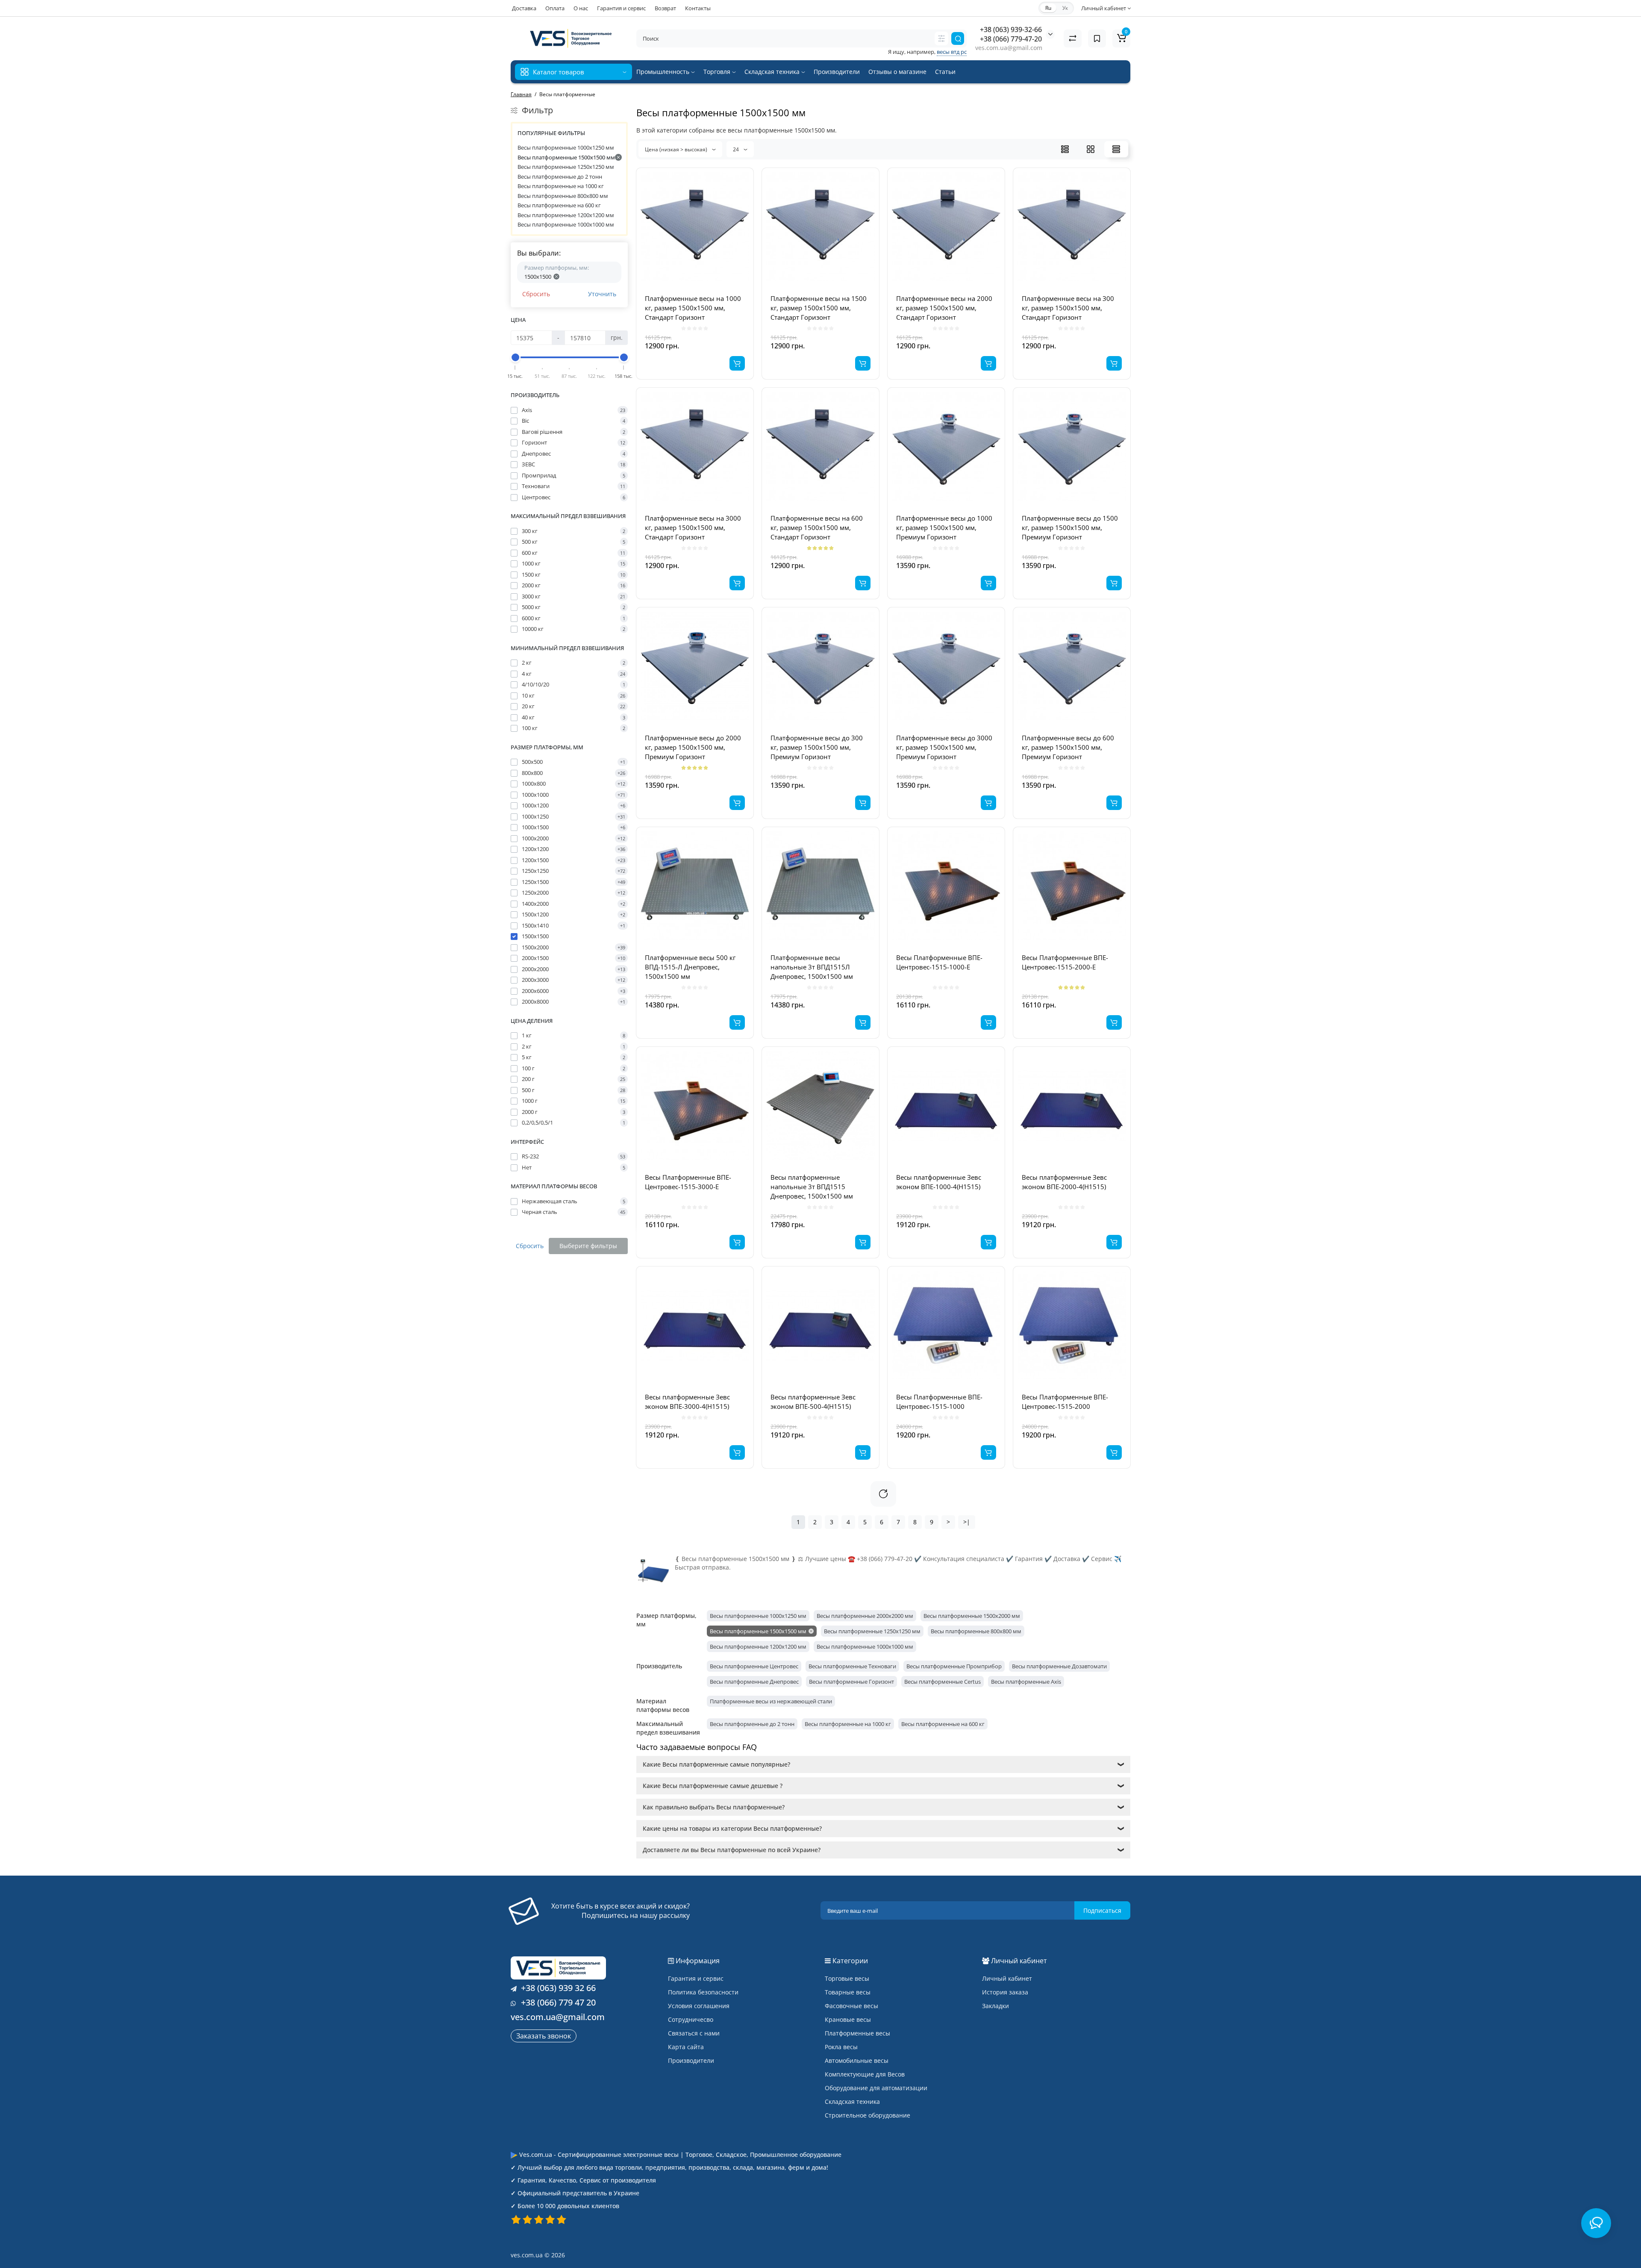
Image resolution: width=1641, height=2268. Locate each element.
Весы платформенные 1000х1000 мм (566, 224)
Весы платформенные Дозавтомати (1059, 1666)
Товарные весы (848, 1992)
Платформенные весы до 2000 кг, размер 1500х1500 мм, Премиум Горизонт (693, 747)
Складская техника (773, 72)
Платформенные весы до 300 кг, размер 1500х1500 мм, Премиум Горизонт (817, 747)
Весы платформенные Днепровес (754, 1682)
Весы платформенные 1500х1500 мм (566, 157)
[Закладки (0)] (1097, 38)
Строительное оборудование (868, 2115)
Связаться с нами (694, 2033)
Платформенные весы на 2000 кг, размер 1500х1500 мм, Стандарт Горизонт (944, 308)
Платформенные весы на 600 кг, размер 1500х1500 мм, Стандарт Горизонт (817, 527)
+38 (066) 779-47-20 (1011, 39)
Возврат (665, 8)
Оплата (555, 8)
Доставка (524, 8)
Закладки (995, 2006)
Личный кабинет (1007, 1978)
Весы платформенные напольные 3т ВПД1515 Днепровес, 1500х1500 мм (812, 1187)
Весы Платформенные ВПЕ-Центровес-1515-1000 (939, 1402)
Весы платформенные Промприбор (954, 1666)
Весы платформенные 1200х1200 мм (566, 215)
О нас (581, 8)
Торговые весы (847, 1978)
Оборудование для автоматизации (876, 2088)
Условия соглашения (699, 2006)
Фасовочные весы (851, 2006)
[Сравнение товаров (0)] (1073, 38)
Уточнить (602, 294)
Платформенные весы (857, 2033)
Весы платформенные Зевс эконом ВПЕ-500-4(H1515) (813, 1402)
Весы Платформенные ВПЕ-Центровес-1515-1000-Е (939, 962)
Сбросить (536, 294)
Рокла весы (841, 2047)
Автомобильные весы (857, 2060)
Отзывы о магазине (897, 72)
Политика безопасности (703, 1992)
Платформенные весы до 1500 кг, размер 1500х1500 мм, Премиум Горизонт (1070, 527)
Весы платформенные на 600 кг (559, 205)
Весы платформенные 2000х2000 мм (865, 1616)
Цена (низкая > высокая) (677, 149)
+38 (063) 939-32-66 (1011, 29)
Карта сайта (686, 2047)
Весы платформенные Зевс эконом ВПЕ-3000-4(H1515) (687, 1402)
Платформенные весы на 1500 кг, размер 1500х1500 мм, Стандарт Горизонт (819, 308)
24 (737, 149)
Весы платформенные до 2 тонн (560, 177)
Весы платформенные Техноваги (852, 1666)
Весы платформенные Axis (1026, 1682)
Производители (837, 72)
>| (967, 1522)
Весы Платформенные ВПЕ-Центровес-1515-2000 (1065, 1402)
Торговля (718, 72)
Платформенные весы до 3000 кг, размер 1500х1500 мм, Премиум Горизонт (944, 747)
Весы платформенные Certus (943, 1682)
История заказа (1005, 1992)
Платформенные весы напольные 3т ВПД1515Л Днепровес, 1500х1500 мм (812, 967)
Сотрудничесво (691, 2019)
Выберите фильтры (588, 1246)
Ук (1065, 8)
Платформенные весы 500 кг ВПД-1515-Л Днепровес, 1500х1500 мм (690, 967)
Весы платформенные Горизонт (851, 1682)
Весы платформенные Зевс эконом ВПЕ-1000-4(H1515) (939, 1182)
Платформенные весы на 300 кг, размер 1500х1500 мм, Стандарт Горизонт (1068, 308)
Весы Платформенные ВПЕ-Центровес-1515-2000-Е (1065, 962)
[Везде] (941, 38)
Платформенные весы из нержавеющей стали (771, 1701)
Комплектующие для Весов (865, 2074)
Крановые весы (848, 2019)
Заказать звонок (544, 2036)
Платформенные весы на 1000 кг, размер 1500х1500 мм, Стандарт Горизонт (693, 308)
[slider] (515, 357)
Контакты (698, 8)
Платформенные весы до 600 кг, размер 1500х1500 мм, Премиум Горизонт (1068, 747)
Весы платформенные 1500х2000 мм (972, 1616)
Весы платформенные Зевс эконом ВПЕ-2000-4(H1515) (1064, 1182)
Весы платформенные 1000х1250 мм (566, 147)
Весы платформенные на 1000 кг (561, 186)
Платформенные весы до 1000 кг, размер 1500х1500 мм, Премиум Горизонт (944, 527)
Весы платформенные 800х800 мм (563, 196)
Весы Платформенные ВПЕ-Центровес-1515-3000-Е (688, 1182)
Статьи (945, 72)
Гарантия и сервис (621, 8)
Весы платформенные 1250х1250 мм (566, 167)
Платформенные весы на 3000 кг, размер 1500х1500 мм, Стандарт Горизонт (693, 527)
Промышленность (664, 72)
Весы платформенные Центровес (754, 1666)
